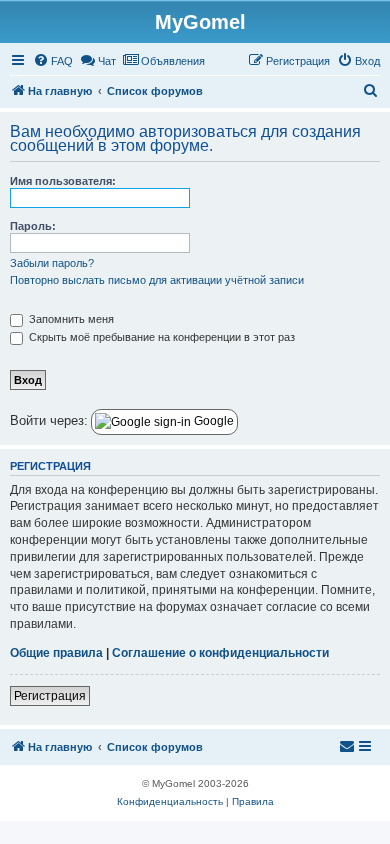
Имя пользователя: (63, 181)
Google (212, 421)
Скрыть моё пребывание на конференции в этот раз (160, 337)
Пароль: (33, 226)
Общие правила (56, 653)
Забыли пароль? (52, 263)
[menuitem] (53, 61)
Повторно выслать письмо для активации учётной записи (157, 280)
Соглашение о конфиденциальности (220, 653)
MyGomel (200, 22)
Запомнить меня (70, 319)
